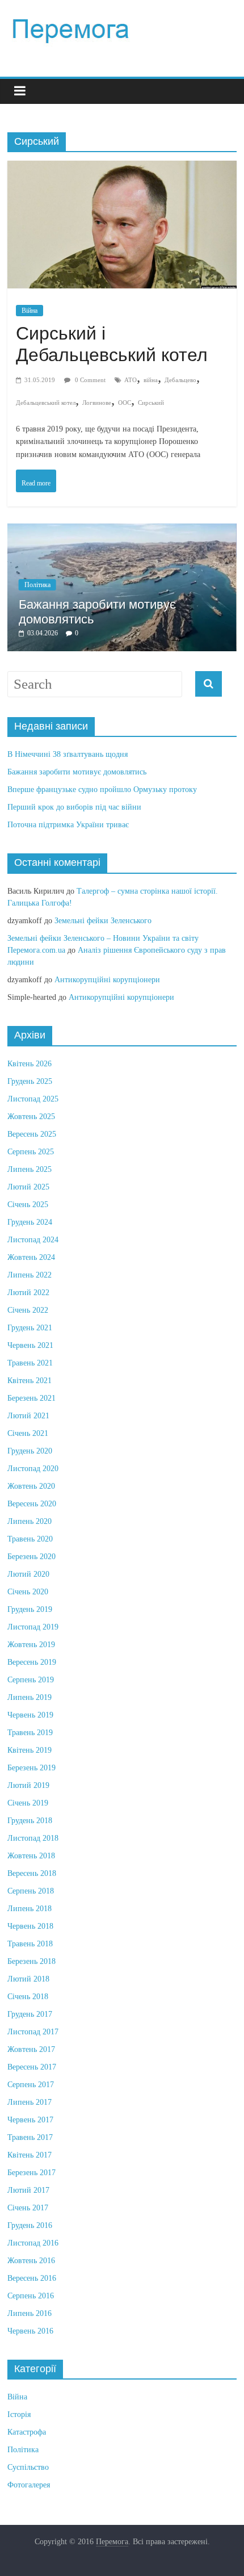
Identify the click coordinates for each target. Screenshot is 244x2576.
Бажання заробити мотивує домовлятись (77, 772)
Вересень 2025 (32, 1134)
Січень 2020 (28, 1592)
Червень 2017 (30, 2120)
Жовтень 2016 (31, 2261)
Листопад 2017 (33, 2032)
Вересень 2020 (32, 1504)
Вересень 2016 (32, 2278)
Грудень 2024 (30, 1222)
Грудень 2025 (30, 1081)
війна (151, 380)
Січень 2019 (28, 1803)
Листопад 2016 (33, 2243)
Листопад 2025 (33, 1099)
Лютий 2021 (28, 1416)
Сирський (151, 403)
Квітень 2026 (30, 1064)
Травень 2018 (30, 1944)
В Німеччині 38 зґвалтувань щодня (68, 754)
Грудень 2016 (30, 2225)
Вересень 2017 (32, 2067)
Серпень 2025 (31, 1152)
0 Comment (89, 380)
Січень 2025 (28, 1205)
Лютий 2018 (28, 1979)
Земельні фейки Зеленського (103, 921)
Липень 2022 (30, 1275)
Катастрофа (27, 2432)
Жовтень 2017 (31, 2049)
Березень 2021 (31, 1398)
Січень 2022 (28, 1310)
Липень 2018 (30, 1909)
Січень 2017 (28, 2208)
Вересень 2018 (32, 1873)
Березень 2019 (31, 1768)
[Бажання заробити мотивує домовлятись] (122, 529)
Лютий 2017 (28, 2190)
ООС (125, 403)
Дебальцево (180, 380)
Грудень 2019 (30, 1609)
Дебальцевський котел (46, 403)
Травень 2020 (30, 1539)
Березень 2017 (31, 2173)
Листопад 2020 (33, 1469)
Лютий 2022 (28, 1293)
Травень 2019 (30, 1733)
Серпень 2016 (31, 2296)
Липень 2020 (30, 1521)
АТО (131, 380)
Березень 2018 (31, 1961)
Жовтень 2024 (31, 1257)
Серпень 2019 (31, 1680)
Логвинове (97, 403)
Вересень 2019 (32, 1662)
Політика (37, 585)
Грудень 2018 (30, 1821)
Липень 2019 (30, 1697)
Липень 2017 (30, 2102)
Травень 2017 (30, 2137)
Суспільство (28, 2467)
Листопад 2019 (33, 1627)
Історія (19, 2414)
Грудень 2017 (30, 2014)
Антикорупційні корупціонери (107, 980)
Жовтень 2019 (31, 1645)
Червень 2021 (30, 1345)
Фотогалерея (29, 2485)
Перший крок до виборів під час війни (74, 807)
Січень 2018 (28, 1997)
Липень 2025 (30, 1169)
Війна (30, 311)
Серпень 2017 (31, 2085)
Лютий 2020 (28, 1574)
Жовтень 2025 (31, 1117)
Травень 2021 (30, 1363)
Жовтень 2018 (31, 1856)
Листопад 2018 (33, 1838)
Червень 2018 (30, 1926)
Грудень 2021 (30, 1328)
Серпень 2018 (31, 1891)
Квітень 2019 (30, 1750)
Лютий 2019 (28, 1785)
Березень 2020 (31, 1557)
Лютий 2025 (28, 1187)
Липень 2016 (30, 2313)
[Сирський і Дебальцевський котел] (122, 172)
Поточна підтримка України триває (68, 825)
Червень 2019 (30, 1715)
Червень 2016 (30, 2331)
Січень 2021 (28, 1433)
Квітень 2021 (30, 1381)
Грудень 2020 (30, 1451)
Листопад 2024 (33, 1240)
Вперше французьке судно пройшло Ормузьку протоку (102, 789)
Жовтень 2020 (31, 1486)
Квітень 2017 (30, 2155)
